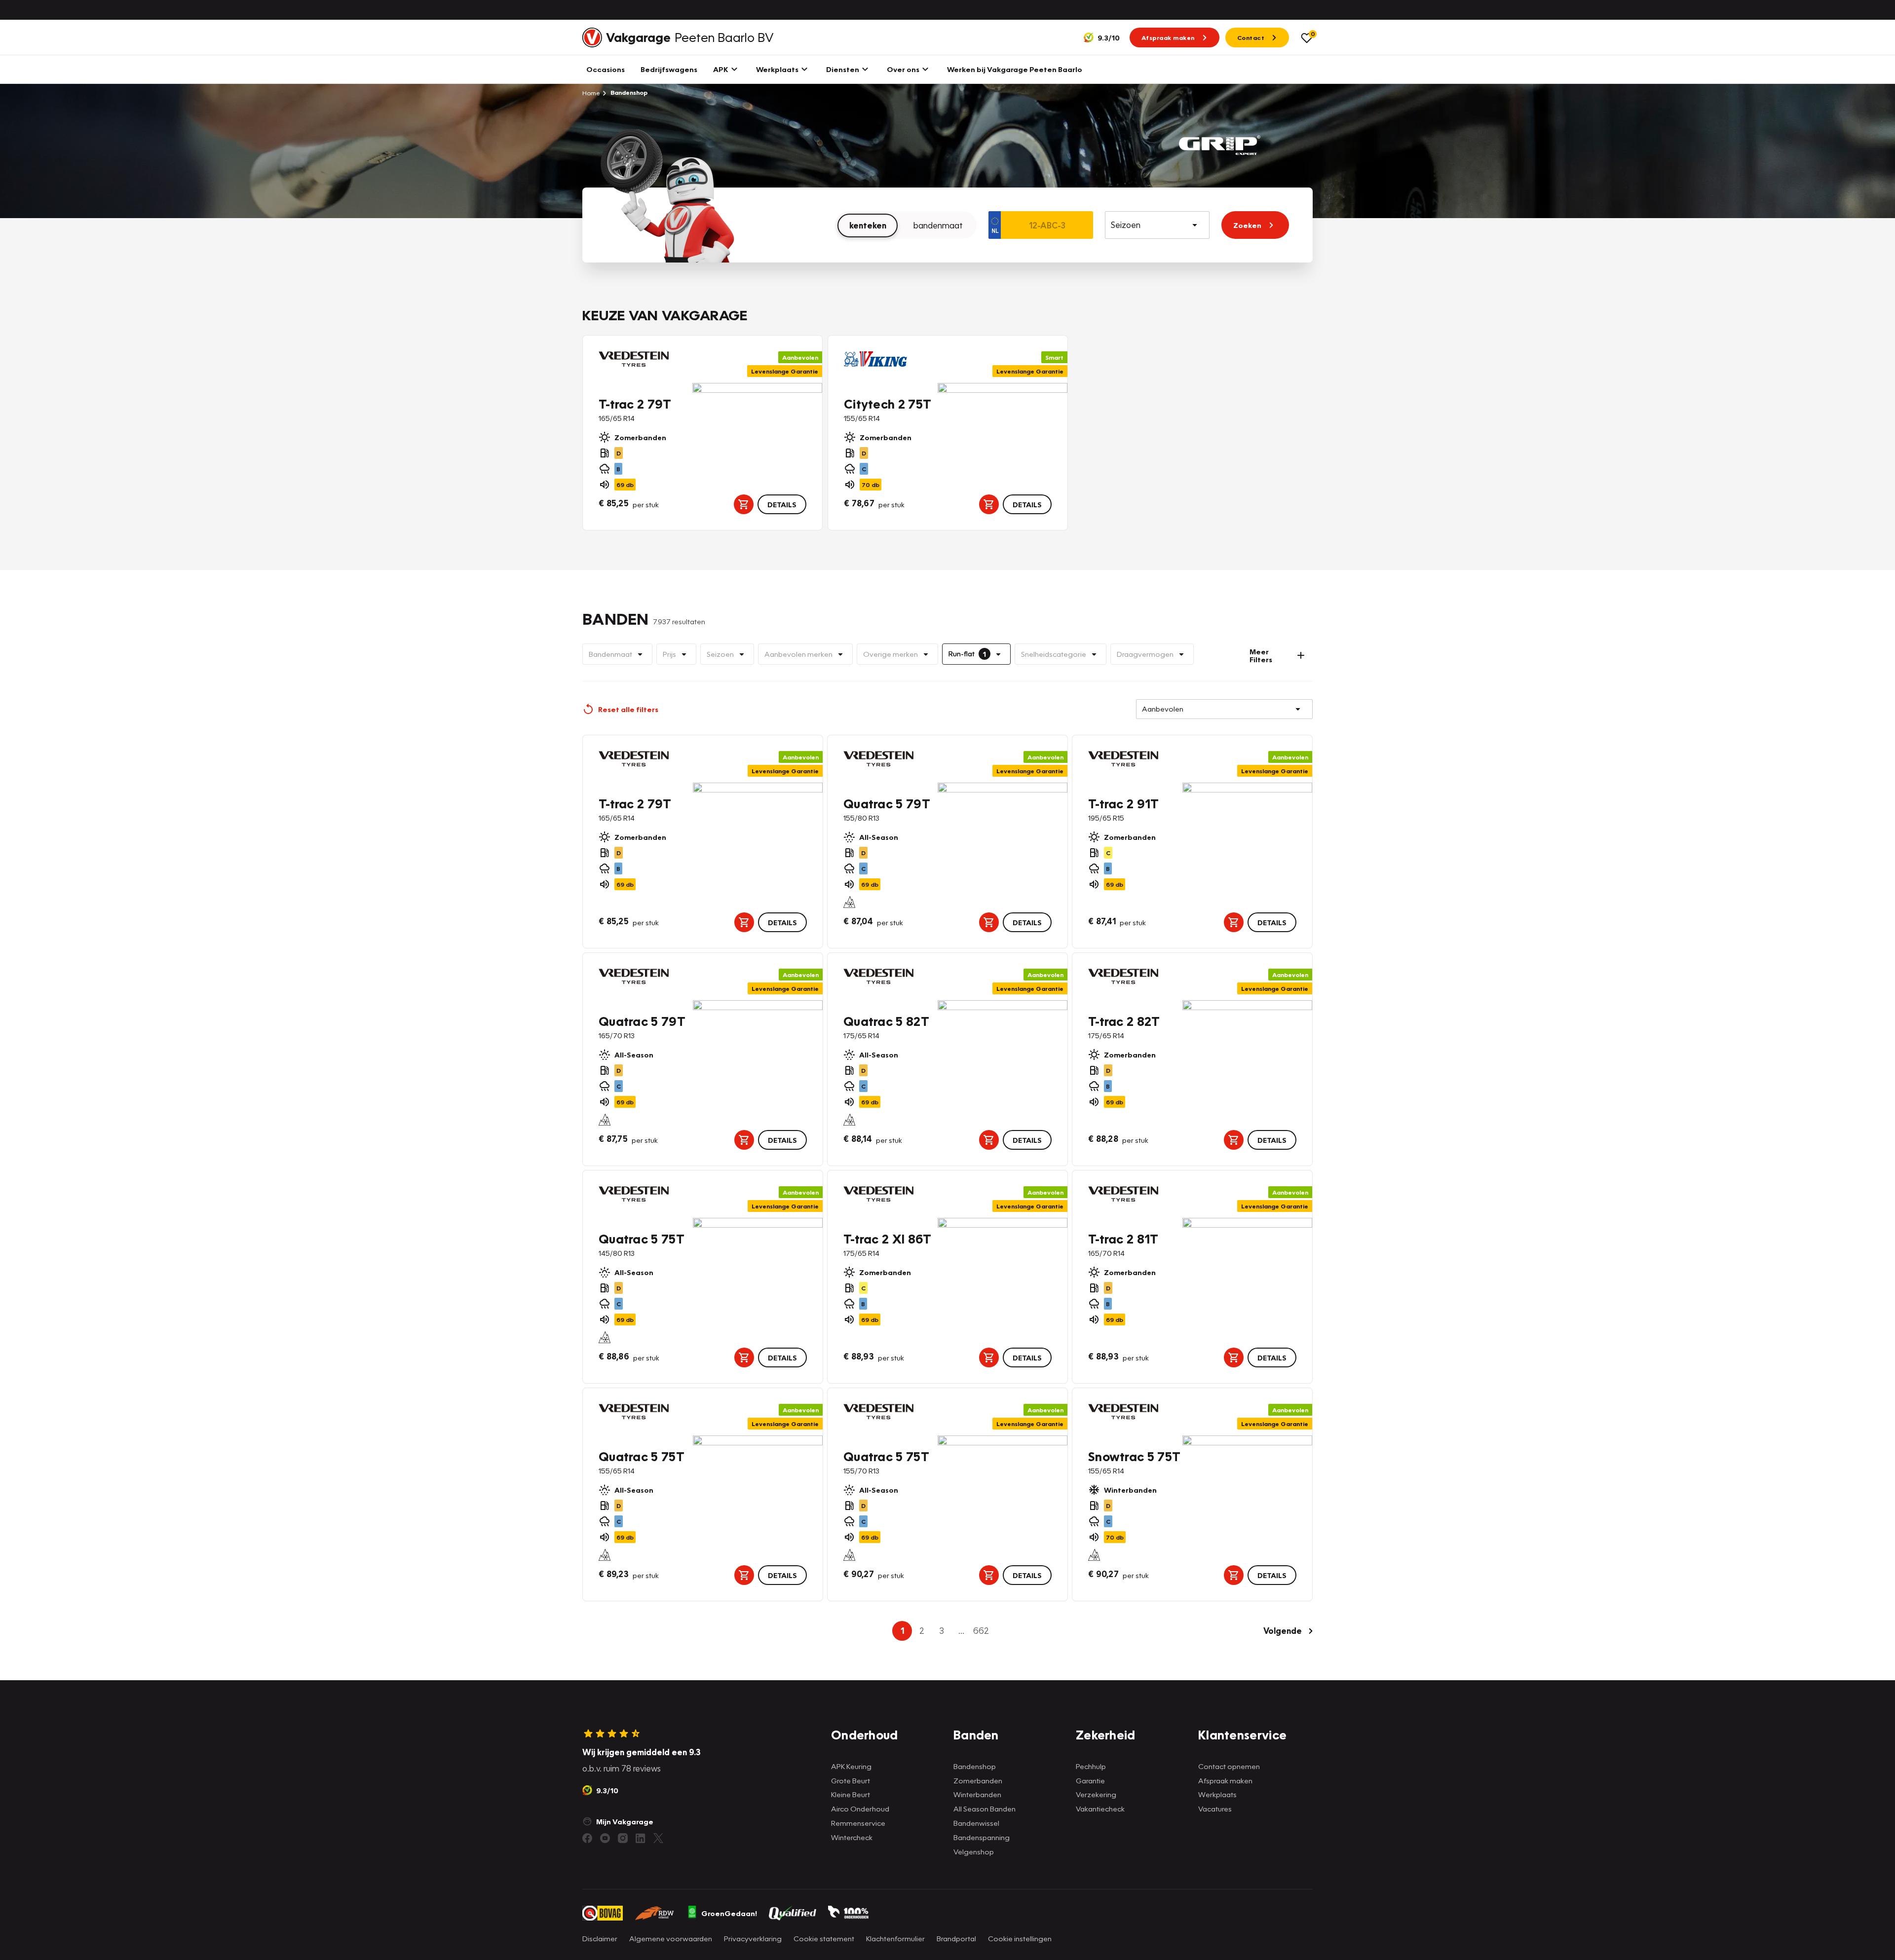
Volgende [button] (1283, 1631)
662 (981, 1631)
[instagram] (623, 1838)
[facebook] (587, 1838)
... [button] (961, 1631)
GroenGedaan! (729, 1913)
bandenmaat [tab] (938, 225)
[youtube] (605, 1838)
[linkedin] (641, 1838)
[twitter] (658, 1838)
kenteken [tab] (868, 225)
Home (591, 93)
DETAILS (782, 504)
